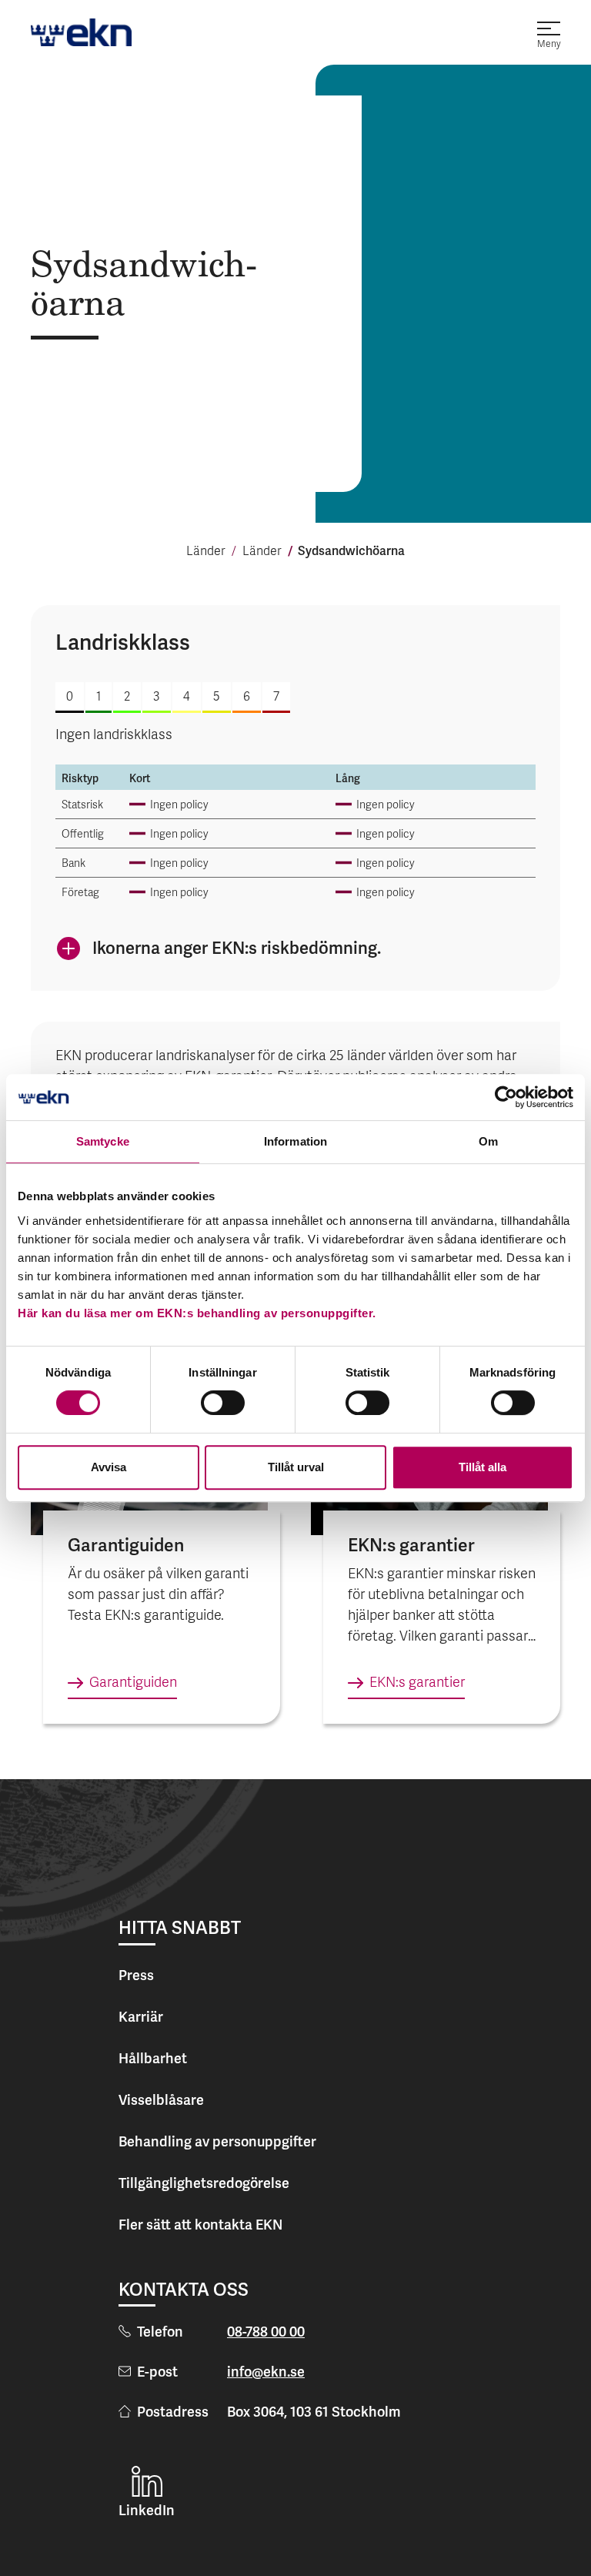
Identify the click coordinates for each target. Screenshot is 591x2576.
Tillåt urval (296, 1467)
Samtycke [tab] (103, 1141)
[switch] (223, 1403)
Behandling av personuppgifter (217, 2141)
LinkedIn (147, 2510)
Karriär (141, 2017)
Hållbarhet (153, 2058)
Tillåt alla (482, 1467)
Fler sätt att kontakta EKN (200, 2225)
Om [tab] (488, 1141)
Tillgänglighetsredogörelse (204, 2183)
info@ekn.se (266, 2372)
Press (136, 1975)
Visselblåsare (161, 2100)
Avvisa (109, 1467)
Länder (206, 552)
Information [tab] (295, 1141)
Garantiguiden (133, 1683)
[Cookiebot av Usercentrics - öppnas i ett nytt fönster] (506, 1097)
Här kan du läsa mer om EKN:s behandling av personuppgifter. (197, 1313)
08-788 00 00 (266, 2332)
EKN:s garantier (417, 1683)
